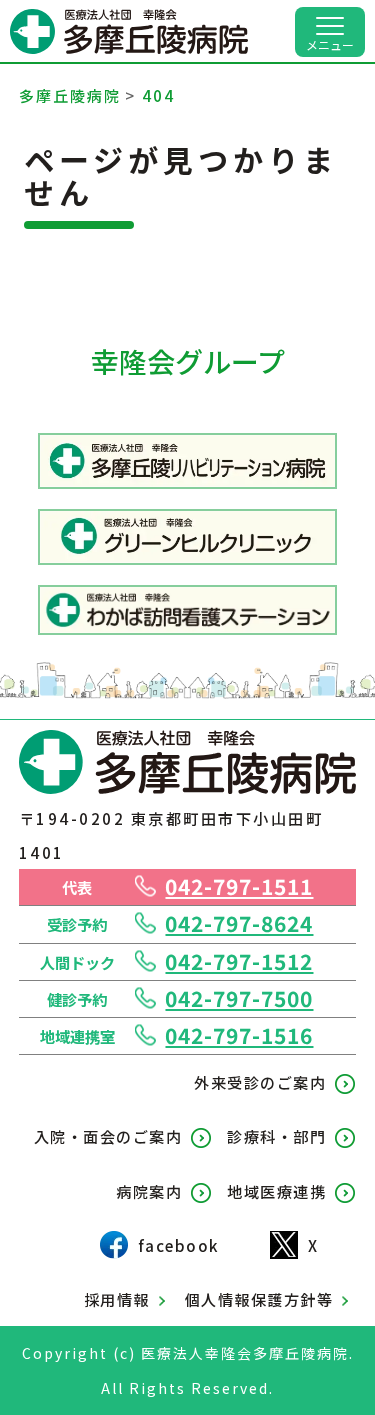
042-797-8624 (239, 923)
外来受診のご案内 (260, 1082)
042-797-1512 (239, 961)
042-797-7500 (239, 998)
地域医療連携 (276, 1191)
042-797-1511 (239, 886)
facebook (179, 1245)
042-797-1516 (239, 1035)
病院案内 (149, 1191)
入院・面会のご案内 (108, 1136)
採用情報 (117, 1299)
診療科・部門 (276, 1136)
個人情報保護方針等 (259, 1299)
